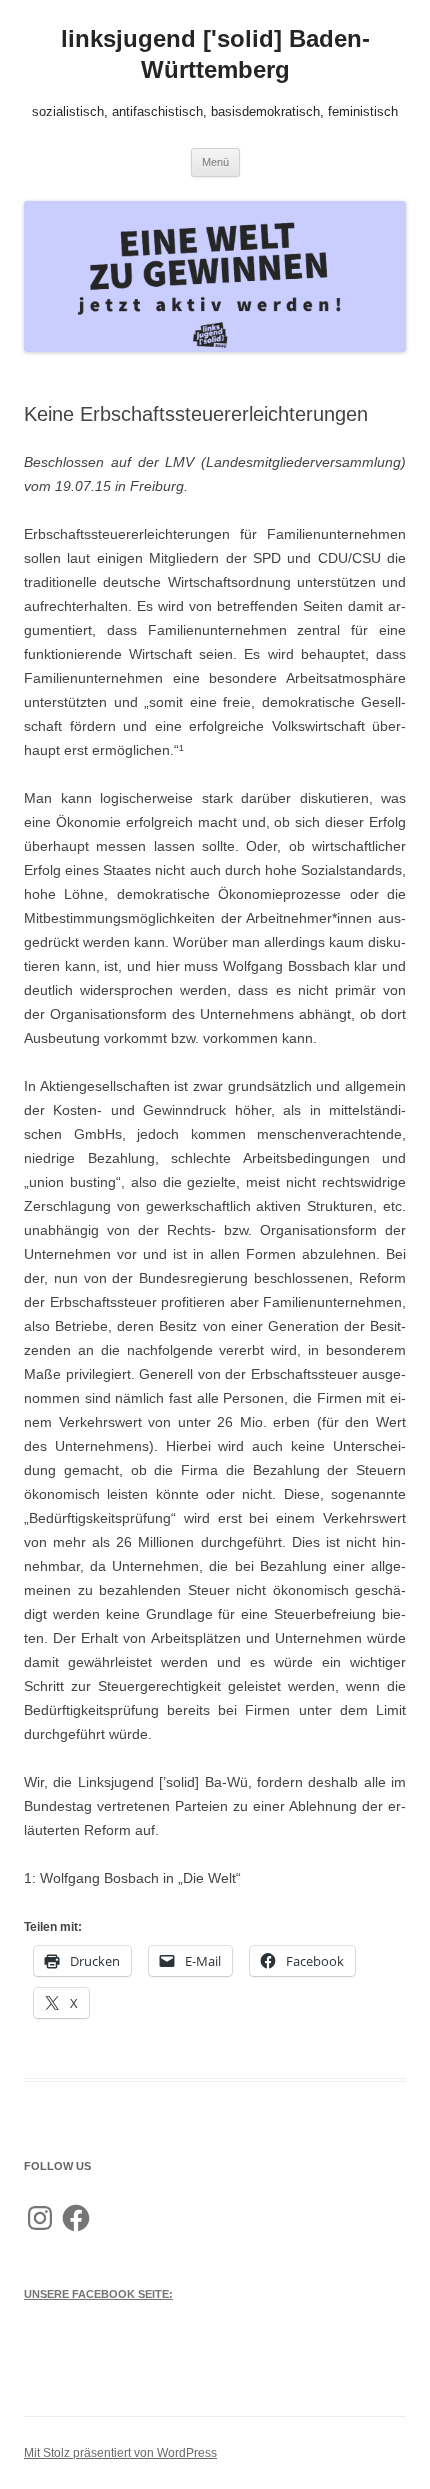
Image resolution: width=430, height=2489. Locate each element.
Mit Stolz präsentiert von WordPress (120, 2453)
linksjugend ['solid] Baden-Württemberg (215, 54)
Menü (215, 162)
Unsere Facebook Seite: (98, 2294)
